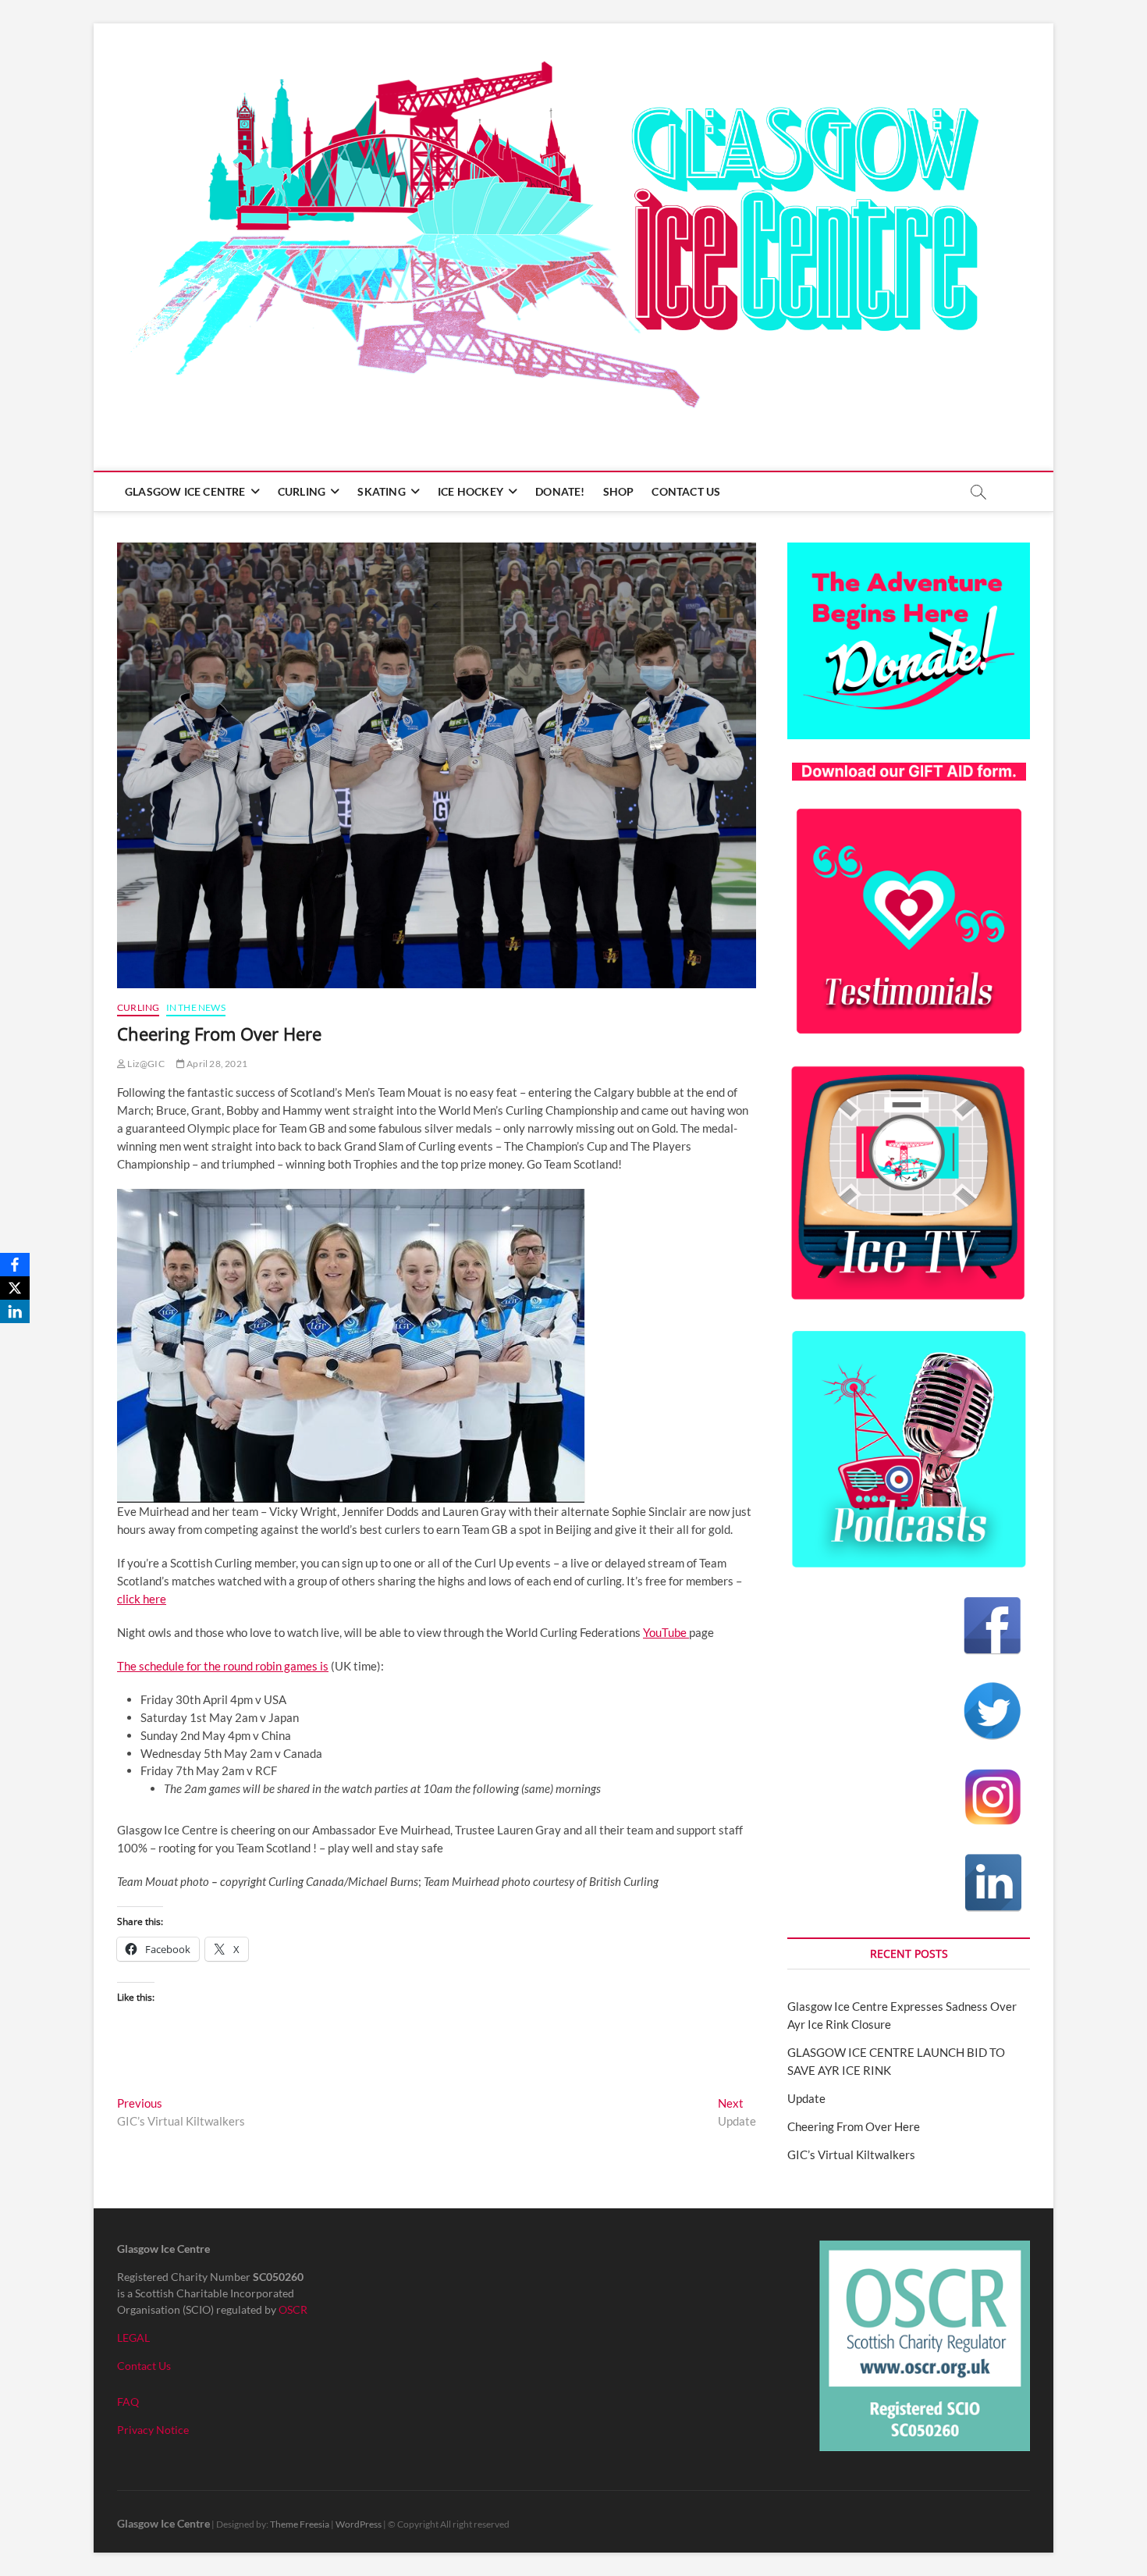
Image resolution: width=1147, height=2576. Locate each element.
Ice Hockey (471, 491)
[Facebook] (15, 1265)
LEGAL (133, 2338)
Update (806, 2098)
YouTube (666, 1632)
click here (142, 1599)
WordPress (359, 2524)
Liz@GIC (145, 1064)
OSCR (293, 2309)
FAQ (128, 2402)
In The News (196, 1007)
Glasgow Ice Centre (185, 491)
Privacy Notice (153, 2430)
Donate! (560, 491)
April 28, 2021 (216, 1064)
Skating (381, 491)
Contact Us (686, 491)
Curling (302, 491)
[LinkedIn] (15, 1311)
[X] (15, 1288)
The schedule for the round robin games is (223, 1666)
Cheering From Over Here (854, 2126)
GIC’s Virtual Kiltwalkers (851, 2154)
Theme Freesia (300, 2524)
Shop (619, 491)
